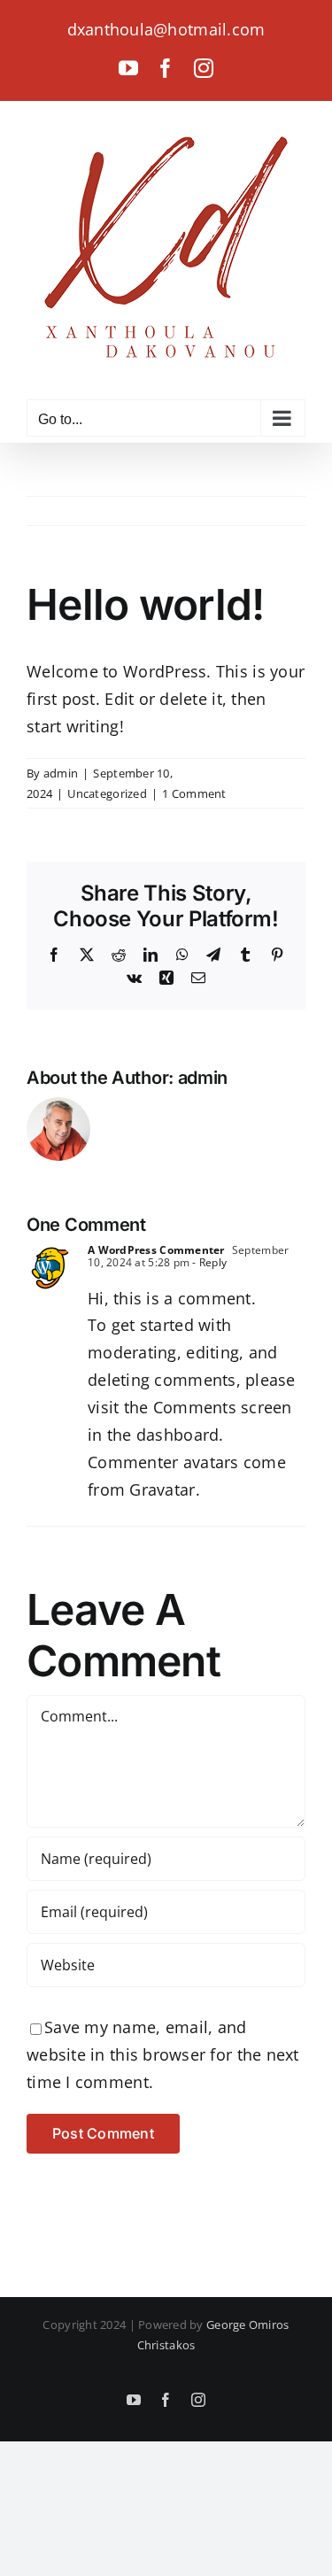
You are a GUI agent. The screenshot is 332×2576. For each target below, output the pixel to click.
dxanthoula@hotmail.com (166, 29)
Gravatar (162, 1489)
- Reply (208, 1262)
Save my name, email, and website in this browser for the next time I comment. (163, 2054)
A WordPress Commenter (156, 1250)
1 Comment (194, 793)
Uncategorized (107, 793)
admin (61, 773)
